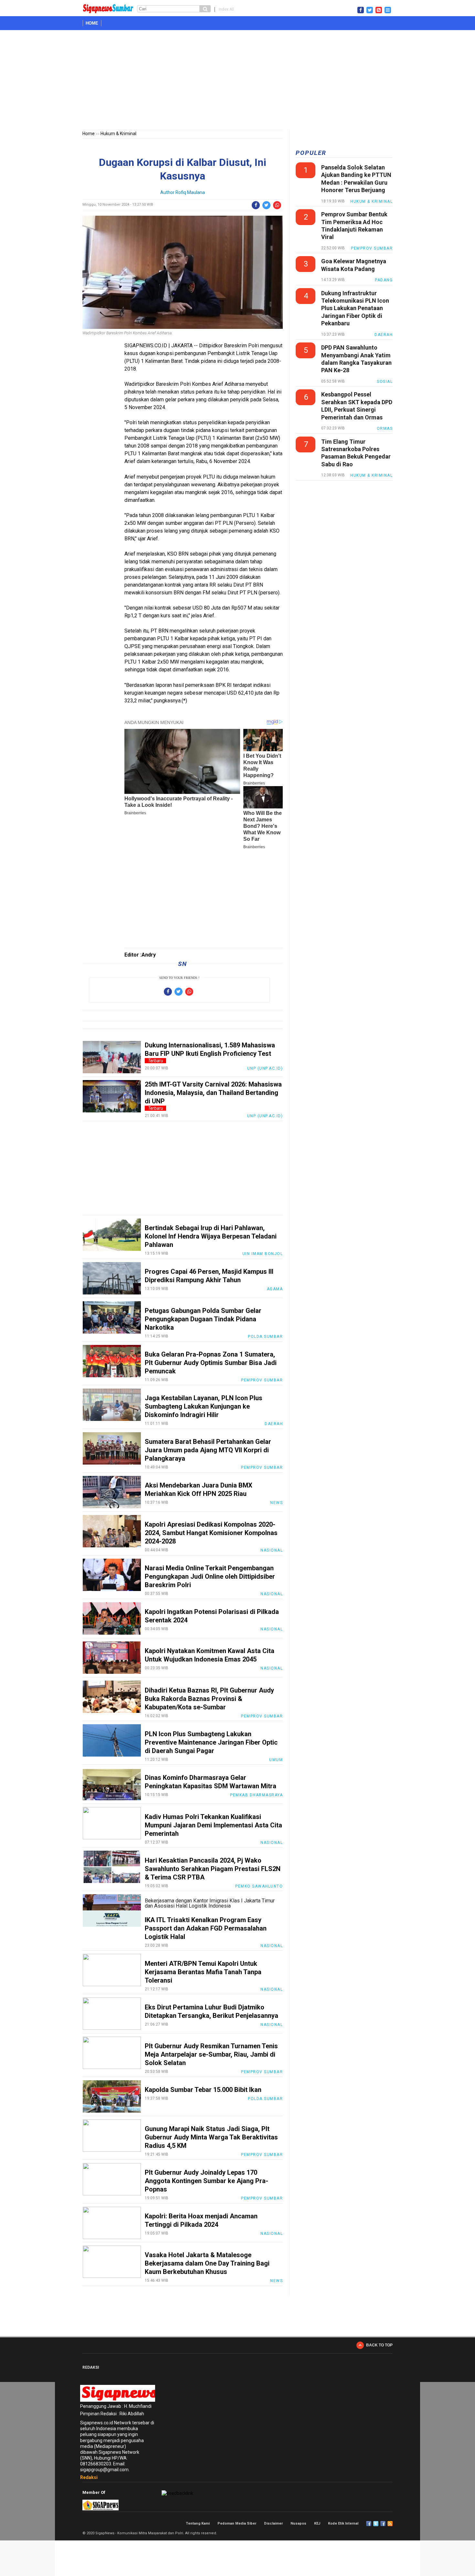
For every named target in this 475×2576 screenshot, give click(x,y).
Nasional (272, 1550)
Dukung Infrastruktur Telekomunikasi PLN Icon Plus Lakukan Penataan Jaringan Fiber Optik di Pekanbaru (355, 308)
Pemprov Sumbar (262, 1380)
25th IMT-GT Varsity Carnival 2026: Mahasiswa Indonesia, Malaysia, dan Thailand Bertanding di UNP (213, 1093)
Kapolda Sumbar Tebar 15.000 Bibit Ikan (203, 2090)
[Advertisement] (238, 81)
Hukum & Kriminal (118, 134)
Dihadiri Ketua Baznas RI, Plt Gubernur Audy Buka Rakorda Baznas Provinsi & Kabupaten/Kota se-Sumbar (209, 1699)
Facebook (369, 2524)
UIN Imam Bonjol (263, 1254)
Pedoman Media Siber (237, 2523)
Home (92, 23)
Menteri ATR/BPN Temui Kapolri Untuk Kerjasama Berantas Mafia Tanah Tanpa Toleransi (203, 1972)
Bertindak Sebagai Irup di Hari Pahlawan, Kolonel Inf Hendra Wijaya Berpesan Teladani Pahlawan (211, 1236)
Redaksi (89, 2477)
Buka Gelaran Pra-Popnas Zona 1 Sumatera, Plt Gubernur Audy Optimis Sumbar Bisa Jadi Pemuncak (211, 1363)
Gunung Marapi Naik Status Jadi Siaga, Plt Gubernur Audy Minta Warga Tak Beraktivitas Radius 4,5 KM (211, 2137)
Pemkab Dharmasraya (256, 1795)
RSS (390, 2524)
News (276, 1503)
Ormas (385, 428)
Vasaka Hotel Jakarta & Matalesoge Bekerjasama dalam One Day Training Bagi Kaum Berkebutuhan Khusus (207, 2263)
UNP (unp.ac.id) (265, 1068)
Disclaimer (273, 2523)
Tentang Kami (198, 2523)
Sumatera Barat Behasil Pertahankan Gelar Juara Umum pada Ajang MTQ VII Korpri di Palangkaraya (208, 1450)
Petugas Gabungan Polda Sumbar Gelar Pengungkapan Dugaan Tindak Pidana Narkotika (203, 1319)
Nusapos (298, 2523)
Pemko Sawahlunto (259, 1886)
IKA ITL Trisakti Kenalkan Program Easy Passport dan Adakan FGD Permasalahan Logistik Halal (206, 1928)
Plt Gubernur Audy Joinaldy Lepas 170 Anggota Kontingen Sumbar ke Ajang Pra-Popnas (206, 2181)
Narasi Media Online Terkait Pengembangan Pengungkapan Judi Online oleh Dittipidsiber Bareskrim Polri (210, 1576)
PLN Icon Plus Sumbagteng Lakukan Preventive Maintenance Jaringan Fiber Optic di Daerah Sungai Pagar (211, 1742)
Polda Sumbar (265, 1337)
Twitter (376, 2524)
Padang (384, 280)
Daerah (274, 1424)
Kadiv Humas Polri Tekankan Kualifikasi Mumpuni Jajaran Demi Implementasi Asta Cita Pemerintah (213, 1825)
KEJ (317, 2523)
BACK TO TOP (379, 2345)
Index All (226, 9)
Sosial (385, 382)
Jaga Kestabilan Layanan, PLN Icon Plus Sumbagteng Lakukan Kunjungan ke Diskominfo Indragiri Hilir (204, 1406)
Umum (276, 1760)
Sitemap (383, 2524)
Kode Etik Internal (343, 2523)
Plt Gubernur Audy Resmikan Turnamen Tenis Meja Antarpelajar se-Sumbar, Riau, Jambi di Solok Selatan (211, 2054)
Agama (275, 1289)
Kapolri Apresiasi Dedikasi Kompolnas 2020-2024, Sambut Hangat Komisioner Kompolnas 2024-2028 (211, 1533)
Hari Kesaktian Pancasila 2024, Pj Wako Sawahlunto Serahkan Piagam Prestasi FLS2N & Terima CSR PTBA (213, 1869)
